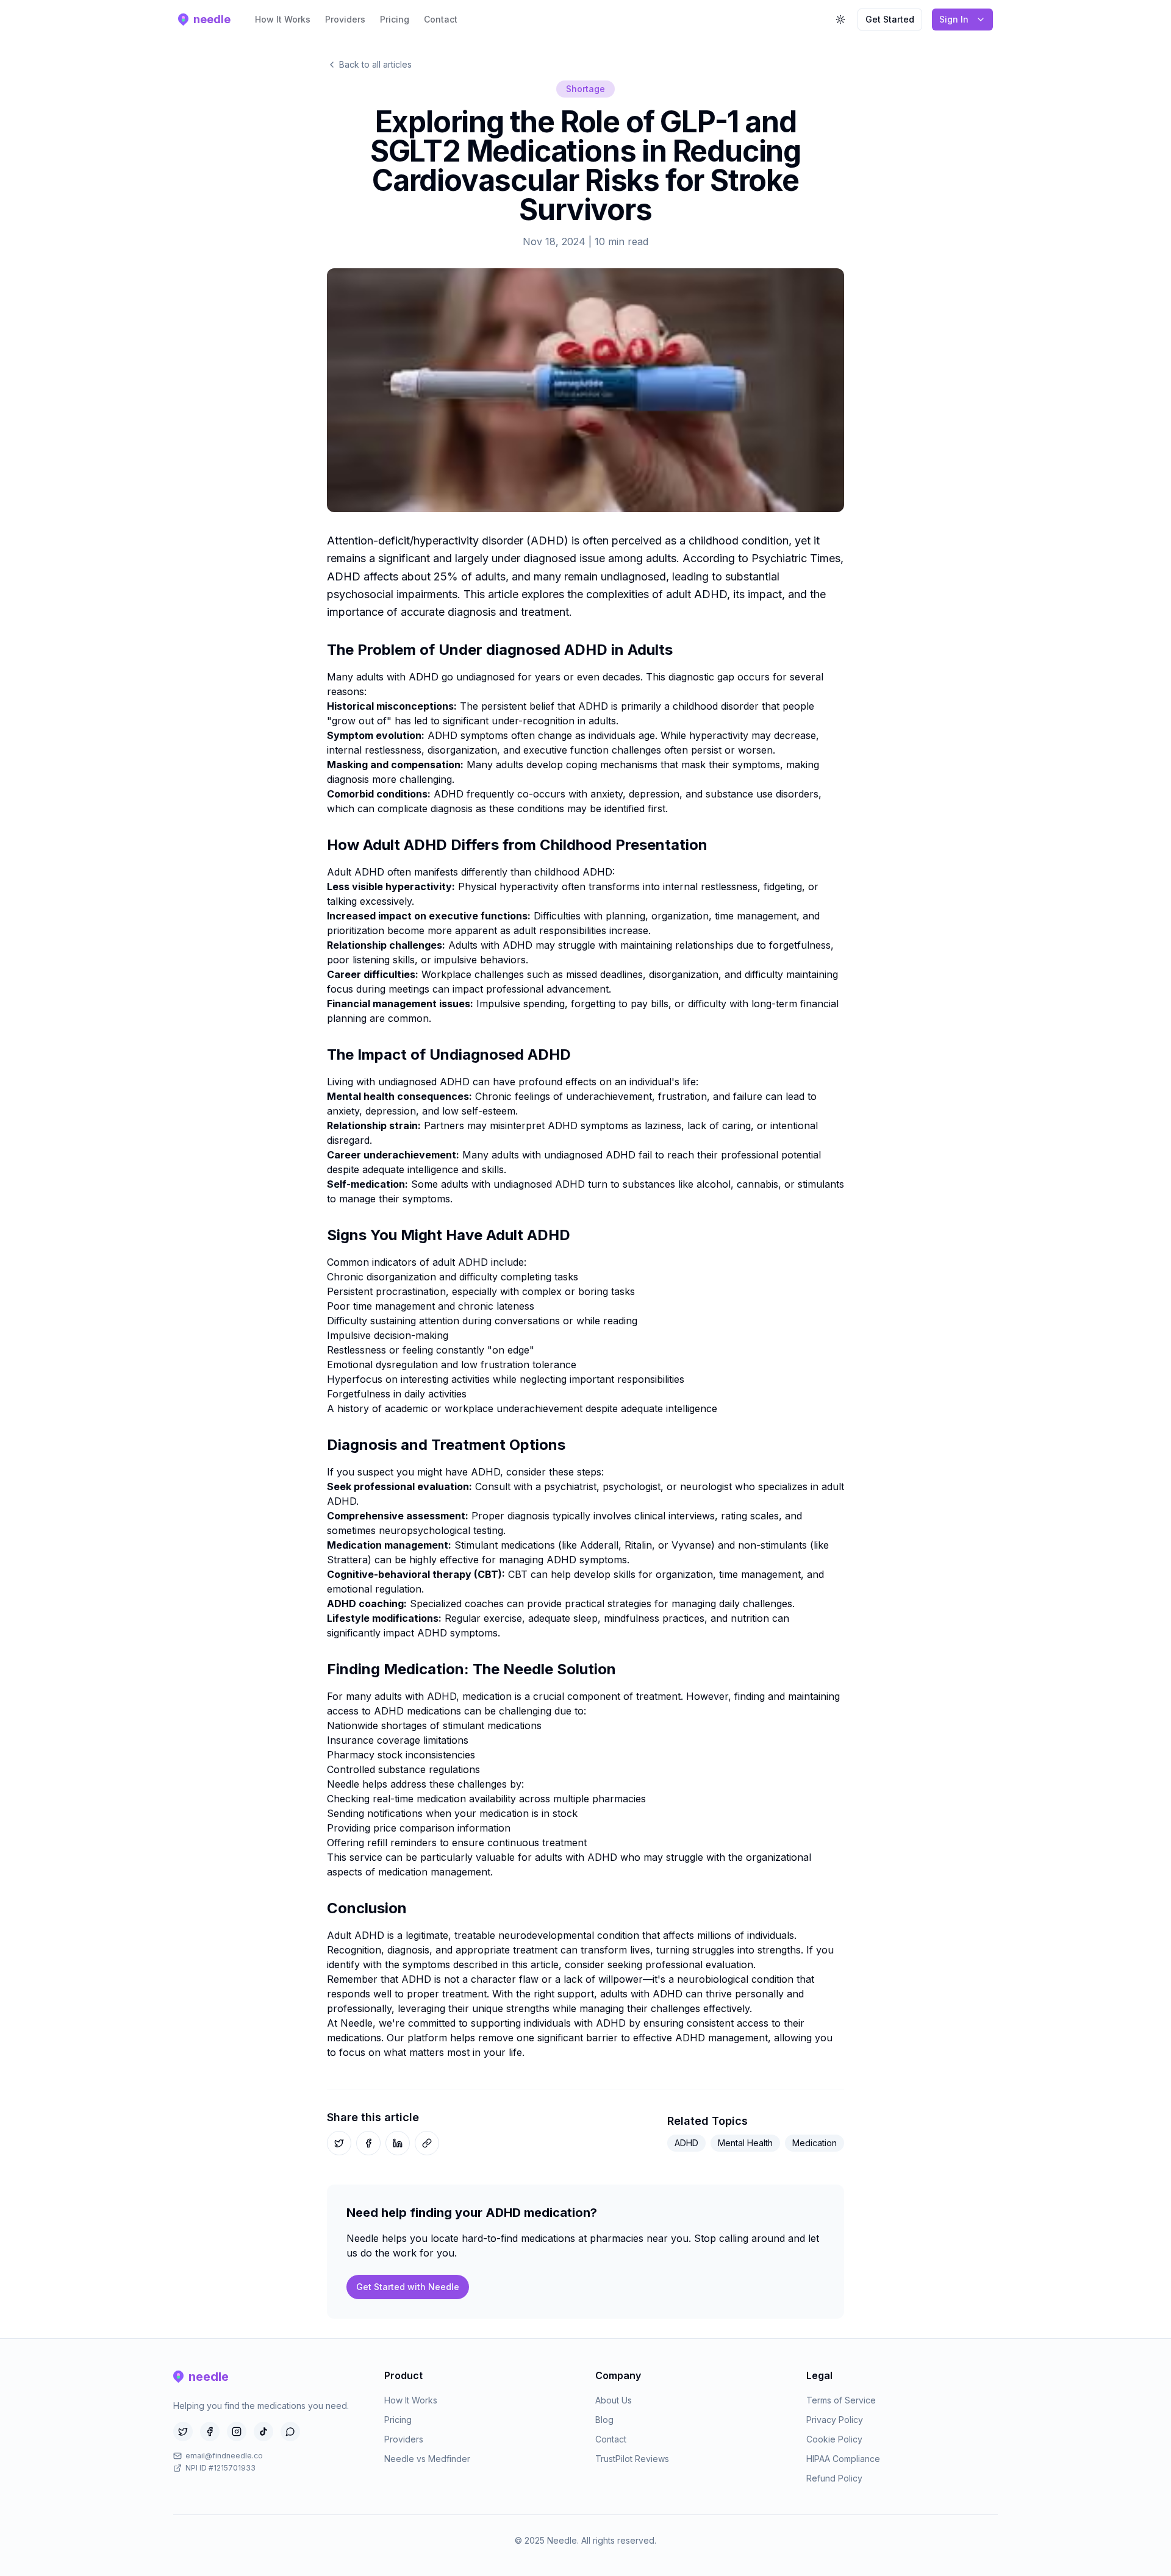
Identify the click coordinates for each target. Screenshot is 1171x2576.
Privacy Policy (835, 2420)
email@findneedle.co (224, 2456)
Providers (345, 19)
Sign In (954, 19)
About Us (614, 2400)
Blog (604, 2420)
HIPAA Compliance (843, 2459)
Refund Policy (834, 2478)
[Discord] (290, 2432)
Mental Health (745, 2143)
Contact (441, 19)
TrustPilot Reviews (632, 2459)
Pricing (395, 19)
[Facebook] (210, 2432)
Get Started (890, 19)
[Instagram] (237, 2432)
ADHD (686, 2143)
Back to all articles (375, 64)
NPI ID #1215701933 (220, 2468)
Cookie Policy (834, 2439)
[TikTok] (263, 2432)
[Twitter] (183, 2432)
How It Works (283, 19)
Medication (815, 2143)
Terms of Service (841, 2400)
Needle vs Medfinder (427, 2459)
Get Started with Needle (408, 2287)
